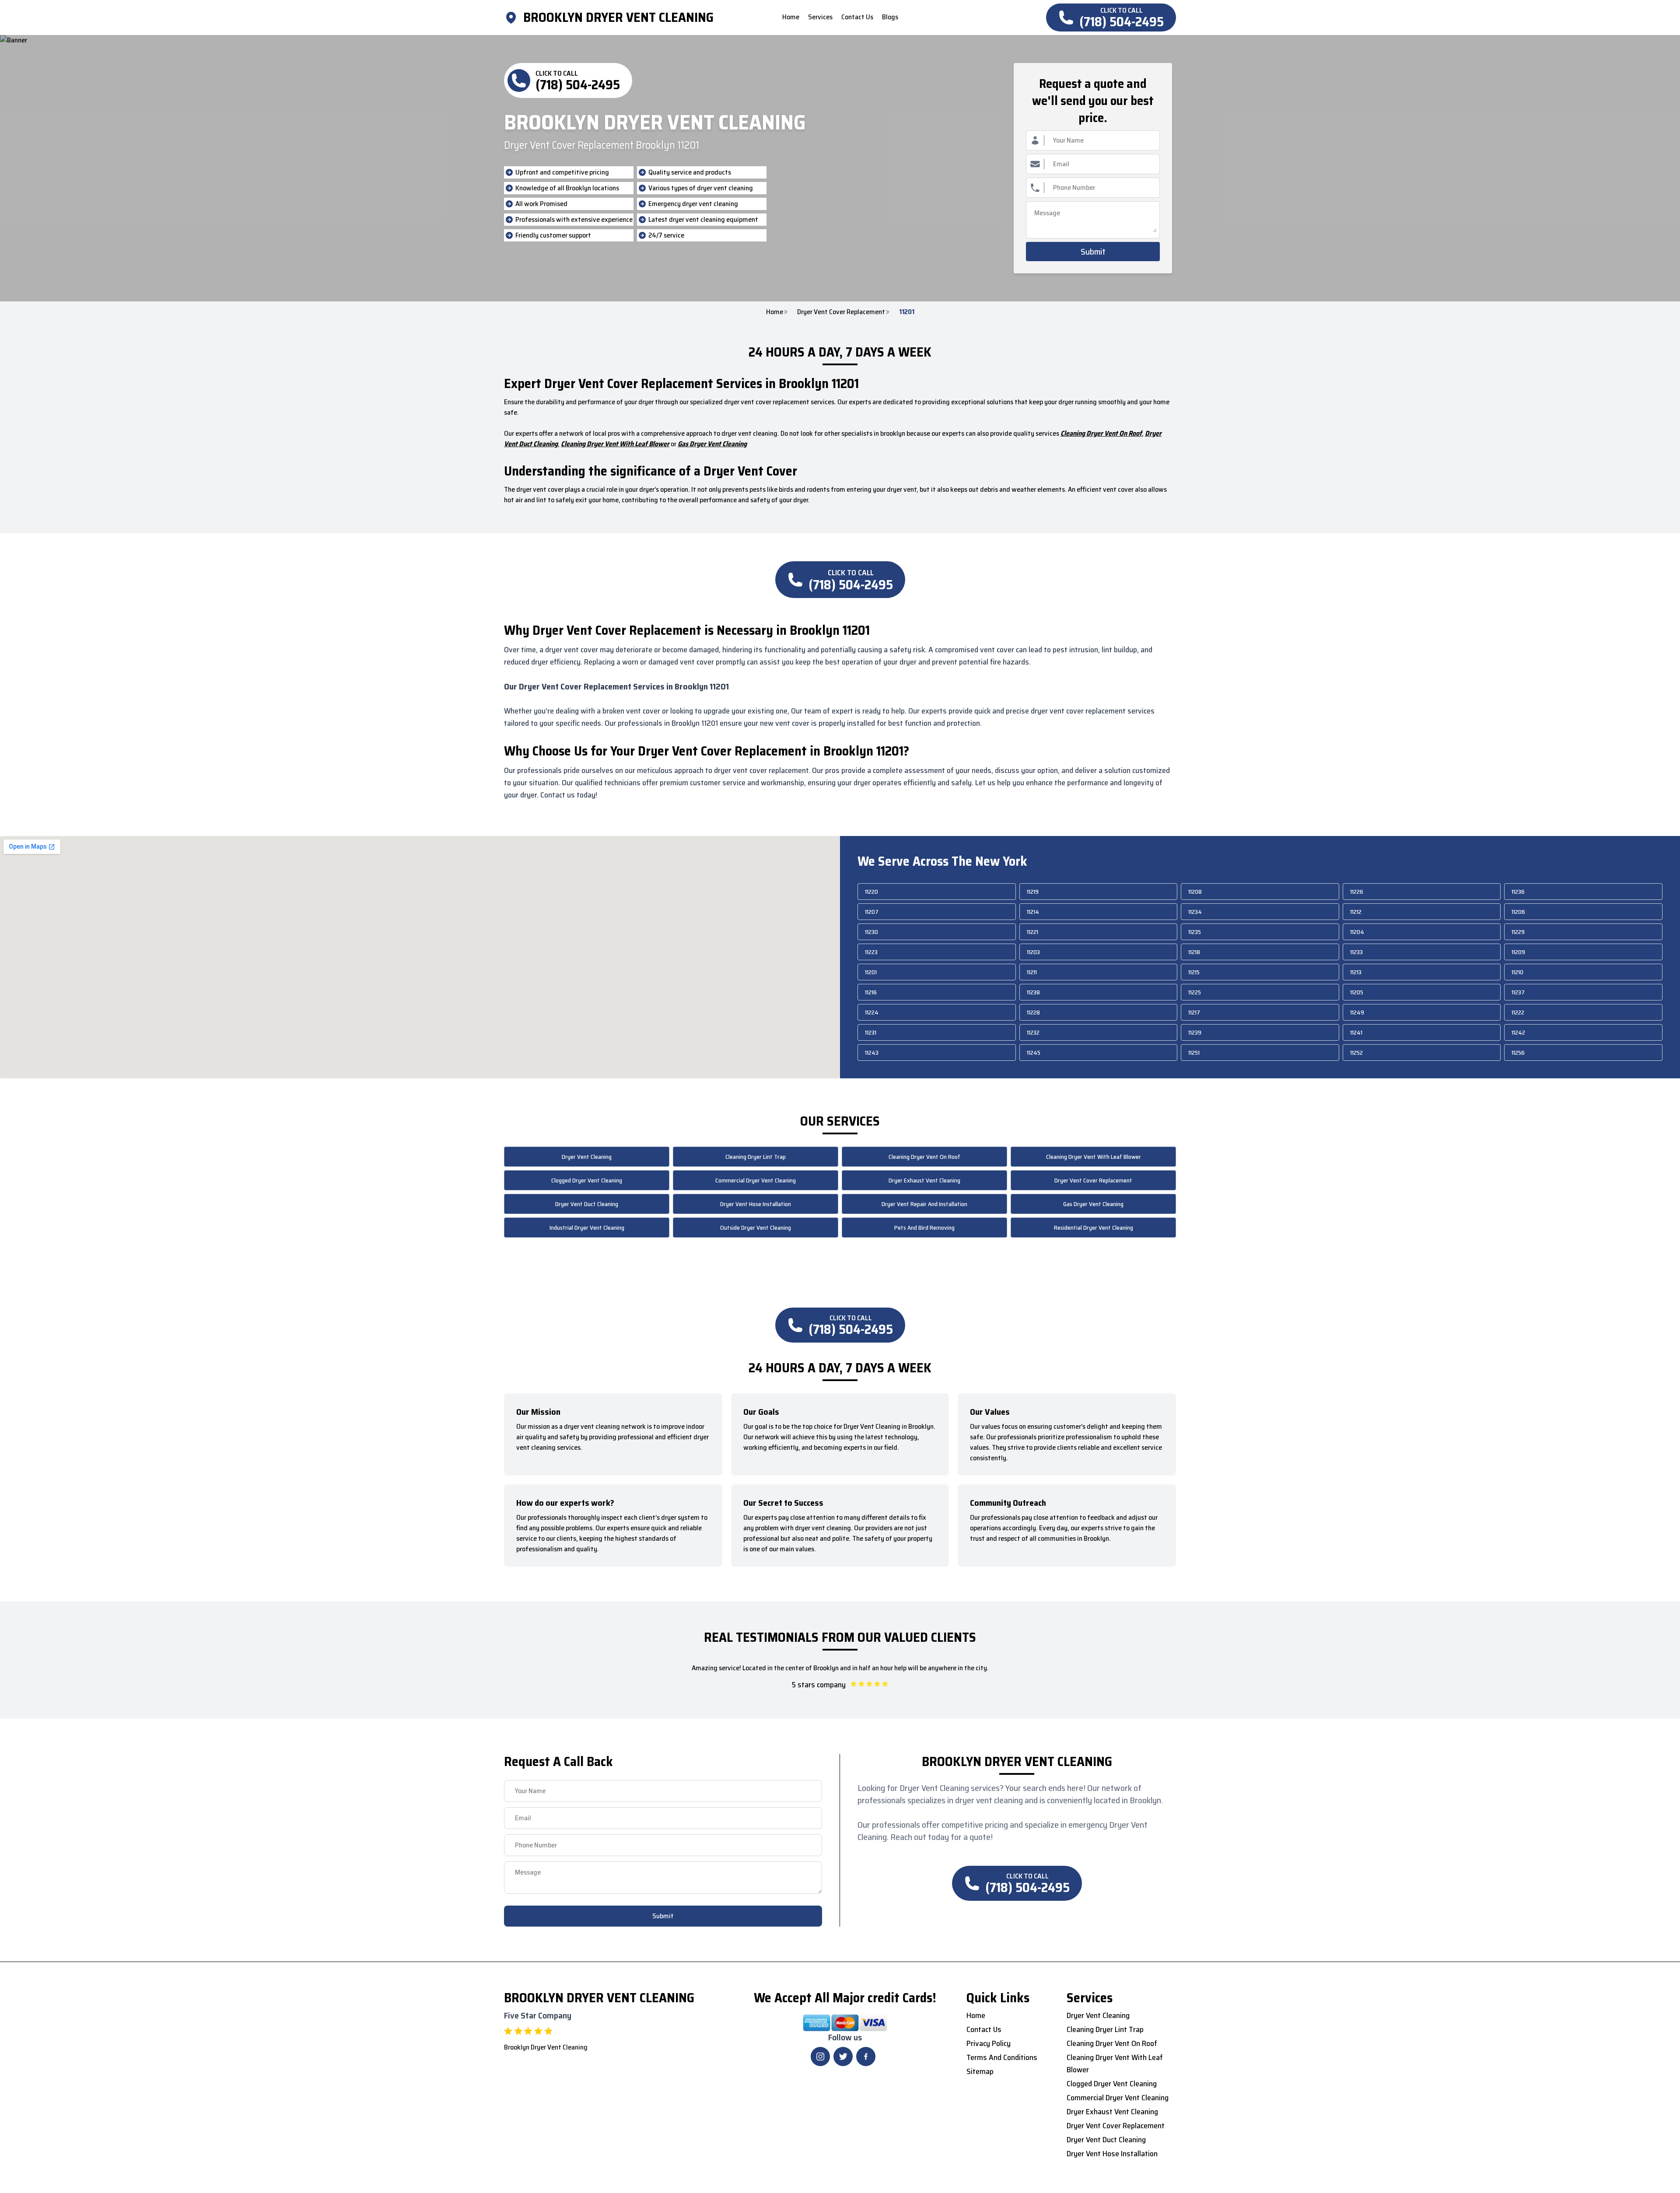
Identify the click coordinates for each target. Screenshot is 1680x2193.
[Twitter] (843, 2057)
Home (775, 312)
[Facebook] (866, 2057)
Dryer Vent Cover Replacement (841, 312)
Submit (1093, 252)
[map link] (514, 17)
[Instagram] (820, 2057)
